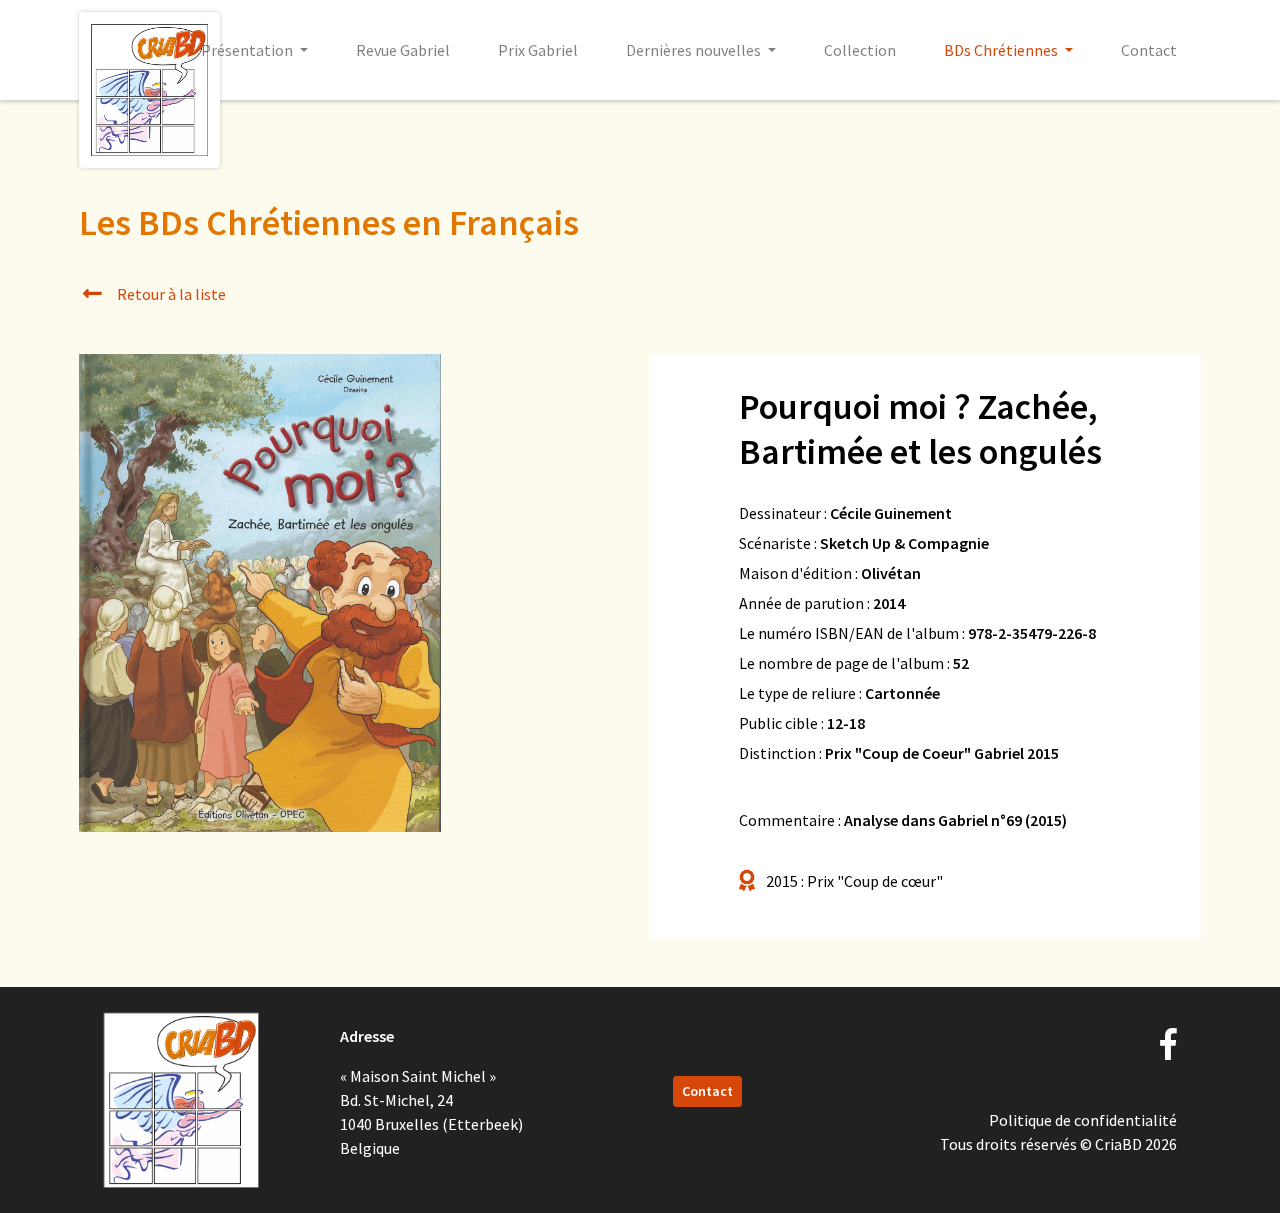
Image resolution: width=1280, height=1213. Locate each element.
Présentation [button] (248, 50)
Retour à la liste (170, 294)
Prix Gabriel (538, 50)
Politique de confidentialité (1083, 1120)
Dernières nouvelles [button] (695, 50)
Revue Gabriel (403, 50)
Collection (860, 50)
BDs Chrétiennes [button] (1002, 50)
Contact (1149, 50)
